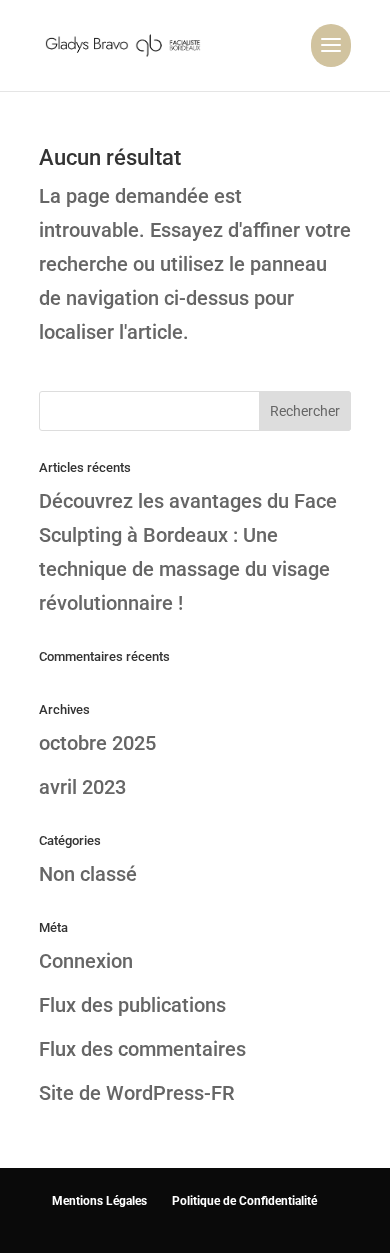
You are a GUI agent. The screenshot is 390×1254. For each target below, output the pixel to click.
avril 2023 (82, 787)
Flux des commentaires (142, 1049)
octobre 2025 (97, 743)
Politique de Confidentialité (244, 1201)
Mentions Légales (99, 1201)
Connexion (86, 961)
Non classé (88, 874)
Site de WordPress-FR (137, 1093)
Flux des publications (132, 1005)
